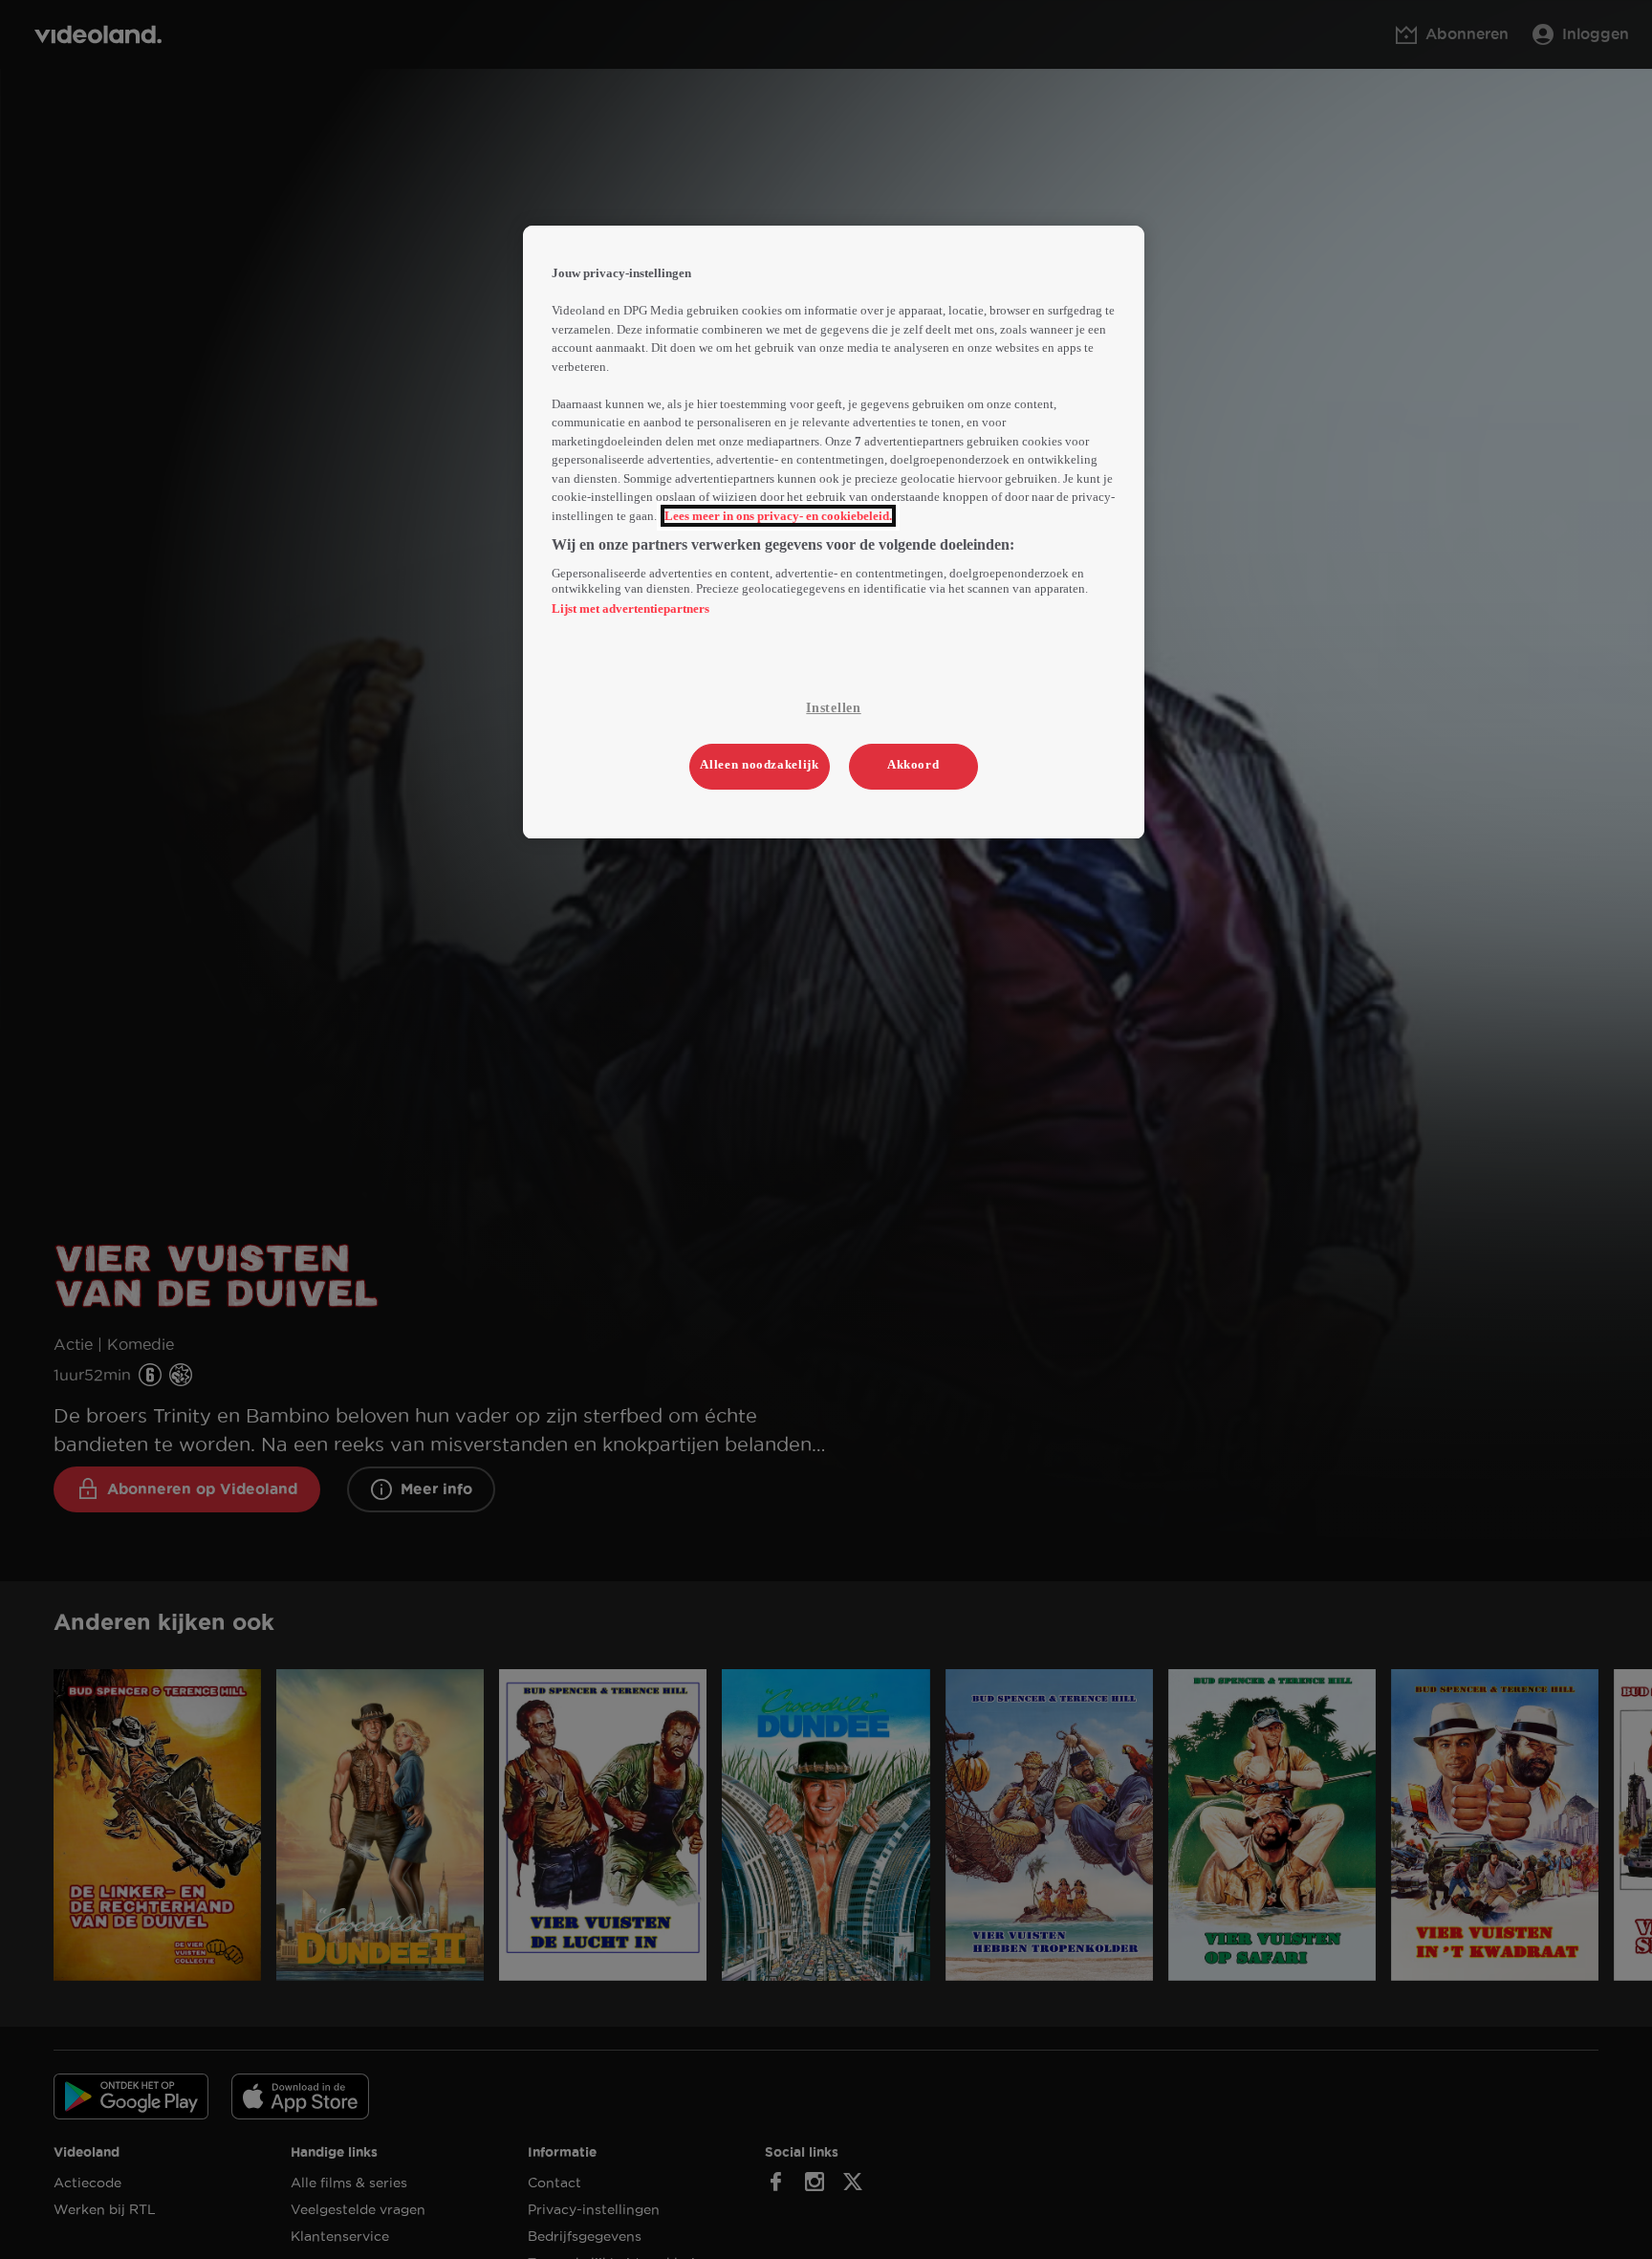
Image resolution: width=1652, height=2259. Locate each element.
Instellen (833, 708)
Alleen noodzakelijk (759, 765)
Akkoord (913, 765)
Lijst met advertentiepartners (630, 608)
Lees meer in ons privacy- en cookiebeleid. (778, 516)
